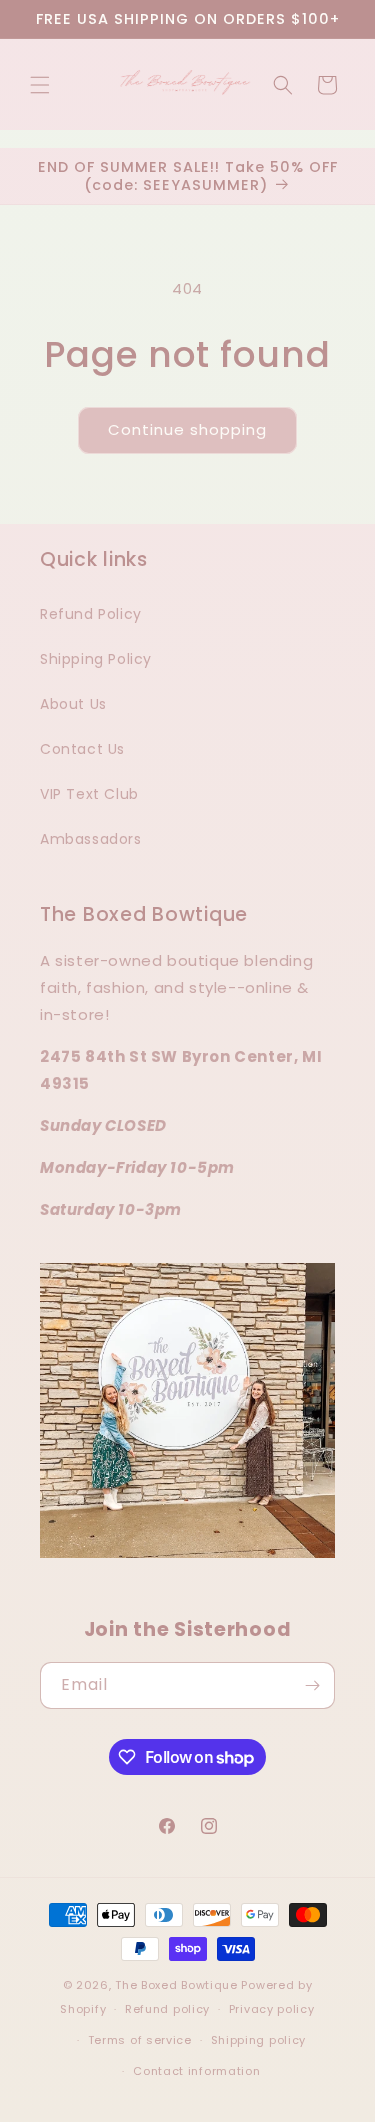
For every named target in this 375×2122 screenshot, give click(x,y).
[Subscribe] (312, 1685)
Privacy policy (272, 2009)
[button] (40, 85)
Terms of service (140, 2040)
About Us (73, 704)
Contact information (196, 2071)
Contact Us (82, 749)
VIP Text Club (89, 794)
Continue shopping (187, 429)
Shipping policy (259, 2040)
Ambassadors (91, 839)
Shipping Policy (96, 659)
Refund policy (167, 2009)
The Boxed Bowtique (176, 1985)
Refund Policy (91, 614)
